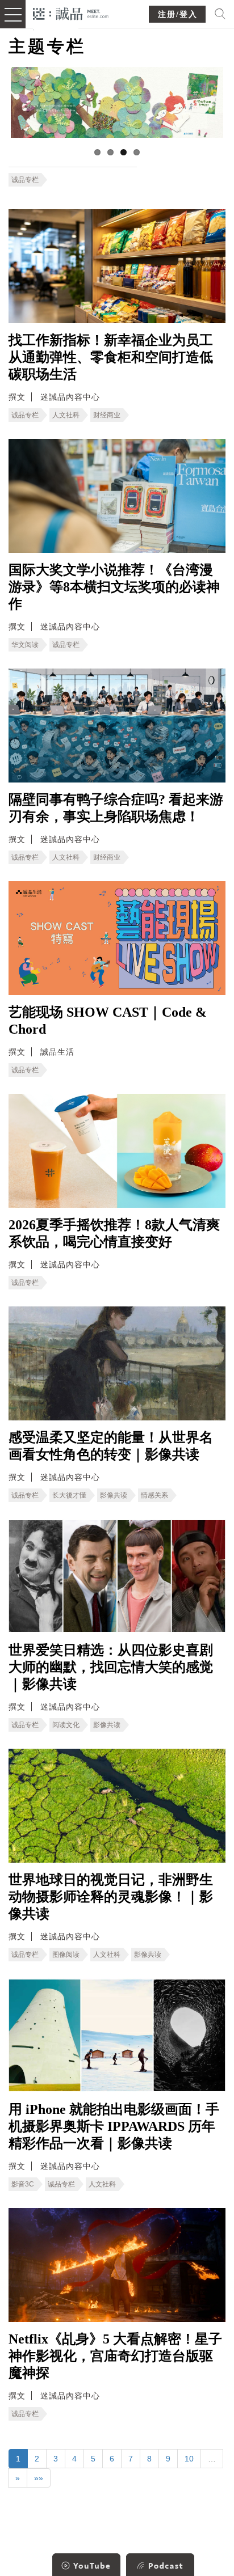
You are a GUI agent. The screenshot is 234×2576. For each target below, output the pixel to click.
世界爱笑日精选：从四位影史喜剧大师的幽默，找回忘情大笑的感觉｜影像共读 (111, 1667)
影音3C (23, 2184)
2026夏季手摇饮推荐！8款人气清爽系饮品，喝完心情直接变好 (114, 1233)
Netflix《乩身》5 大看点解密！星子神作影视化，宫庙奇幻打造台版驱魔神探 (115, 2356)
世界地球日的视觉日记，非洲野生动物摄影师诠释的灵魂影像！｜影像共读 (111, 1897)
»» (39, 2478)
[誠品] (71, 13)
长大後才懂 (69, 1495)
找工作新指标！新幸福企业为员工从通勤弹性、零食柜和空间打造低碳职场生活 (111, 357)
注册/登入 (178, 14)
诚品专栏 (25, 180)
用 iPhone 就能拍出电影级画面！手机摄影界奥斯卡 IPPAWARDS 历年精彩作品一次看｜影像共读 (114, 2126)
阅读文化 (66, 1725)
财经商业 (107, 415)
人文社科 (66, 415)
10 (189, 2459)
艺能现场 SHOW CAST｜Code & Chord (108, 1021)
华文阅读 (25, 645)
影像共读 (114, 1495)
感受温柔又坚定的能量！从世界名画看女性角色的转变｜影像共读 (111, 1446)
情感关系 (154, 1495)
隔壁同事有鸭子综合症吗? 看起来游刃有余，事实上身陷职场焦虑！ (116, 808)
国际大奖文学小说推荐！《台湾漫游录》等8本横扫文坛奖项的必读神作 (114, 587)
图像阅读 (66, 1955)
